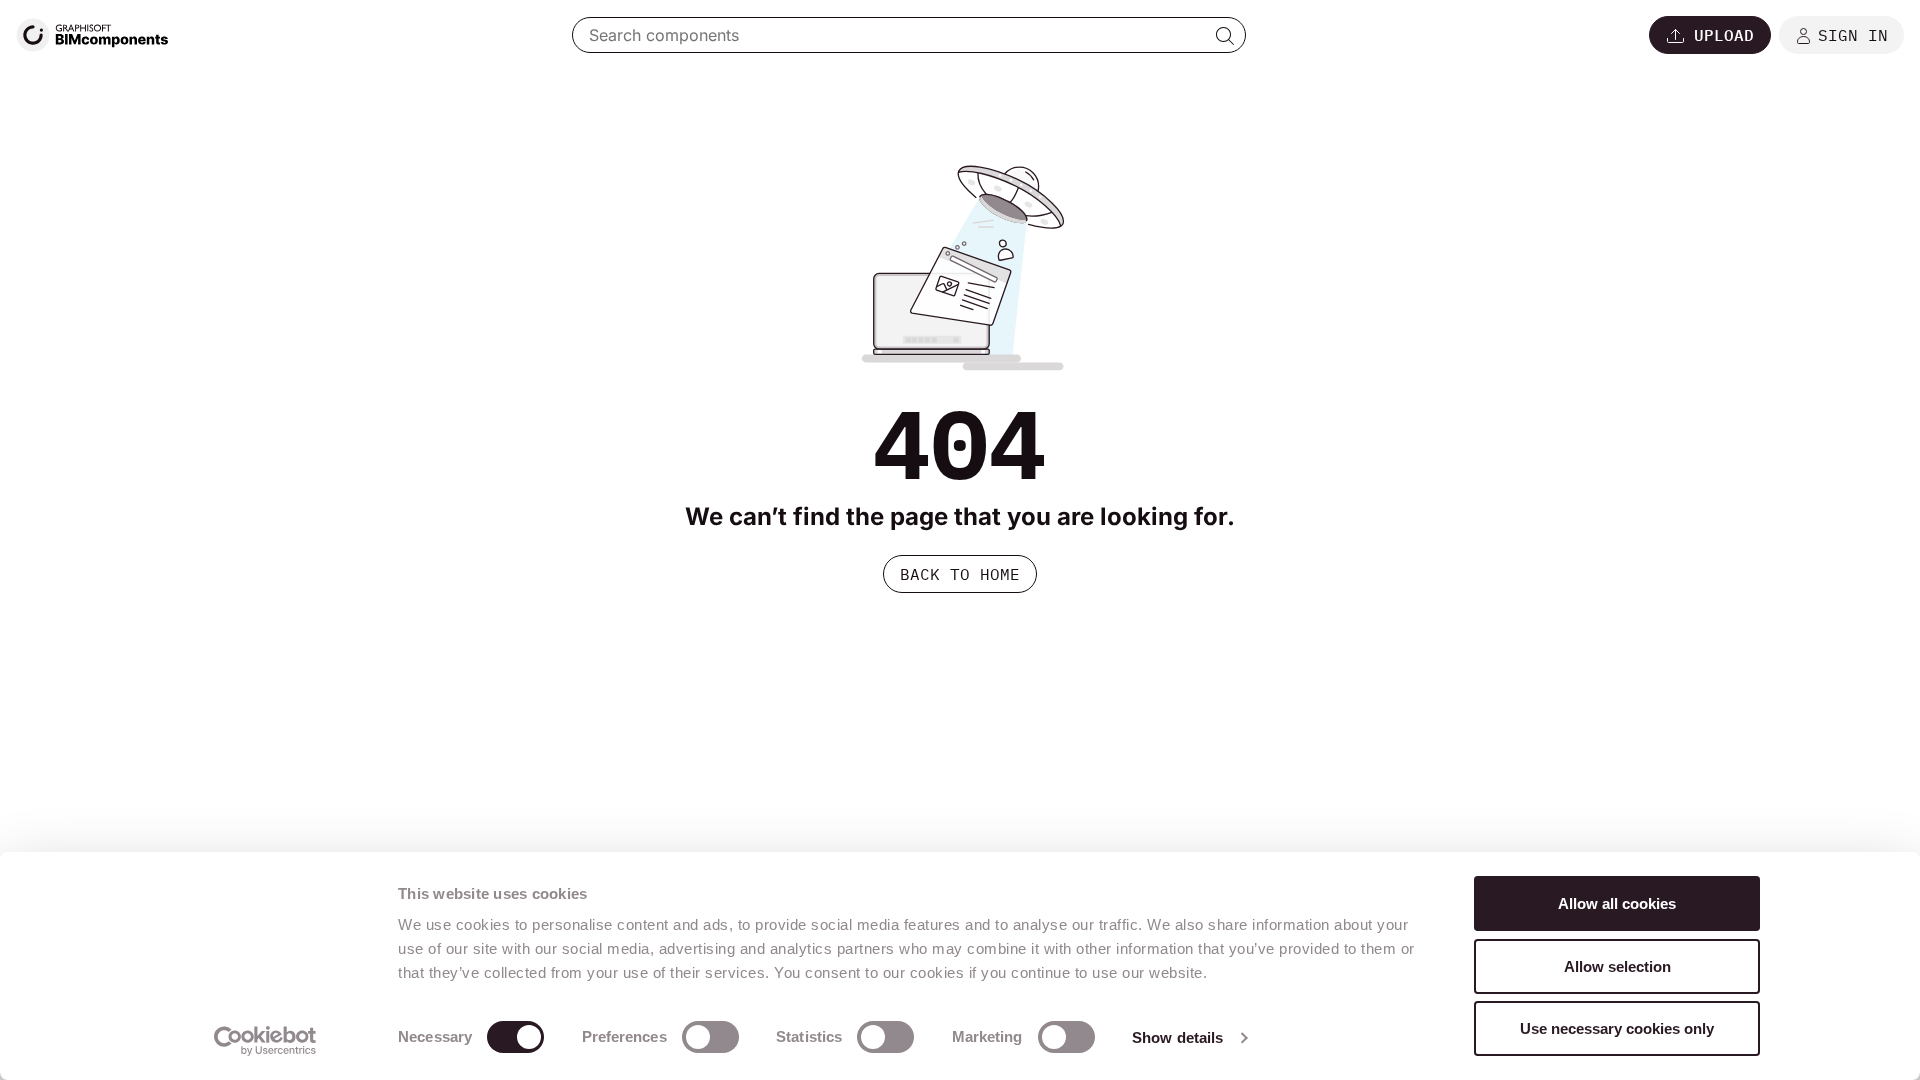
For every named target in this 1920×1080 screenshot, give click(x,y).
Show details (1177, 1037)
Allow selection (1617, 966)
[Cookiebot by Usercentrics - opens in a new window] (265, 1041)
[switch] (710, 1037)
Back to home (960, 574)
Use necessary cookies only (1617, 1028)
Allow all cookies (1617, 903)
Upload (1724, 35)
